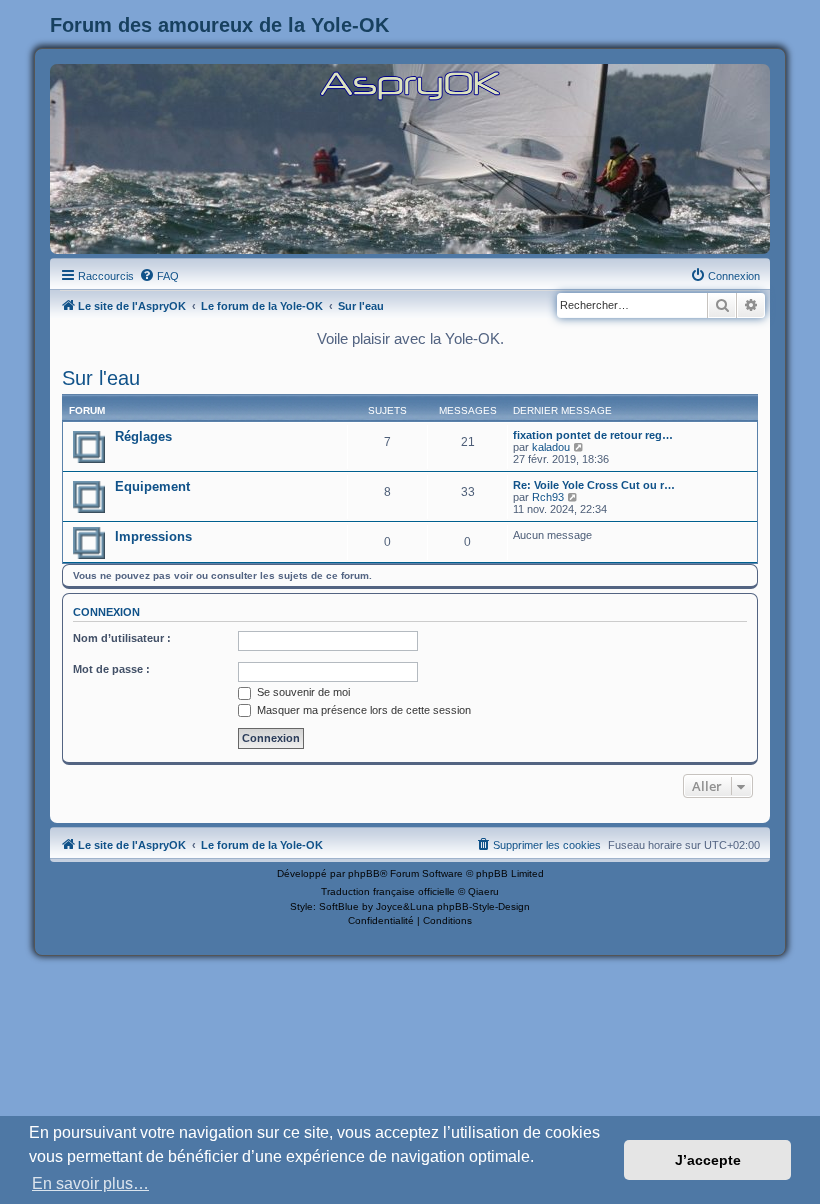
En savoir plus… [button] (90, 1183)
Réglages (143, 436)
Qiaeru (483, 891)
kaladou (551, 447)
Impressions (153, 536)
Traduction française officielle (388, 891)
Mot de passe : (111, 669)
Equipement (152, 486)
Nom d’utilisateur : (122, 638)
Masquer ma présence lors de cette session (362, 710)
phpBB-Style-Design (483, 906)
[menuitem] (159, 276)
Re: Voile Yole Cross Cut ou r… (594, 485)
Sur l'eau (101, 378)
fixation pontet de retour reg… (593, 435)
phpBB (364, 873)
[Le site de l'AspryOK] (410, 84)
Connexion (106, 612)
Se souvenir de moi (302, 692)
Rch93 (548, 497)
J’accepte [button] (708, 1160)
